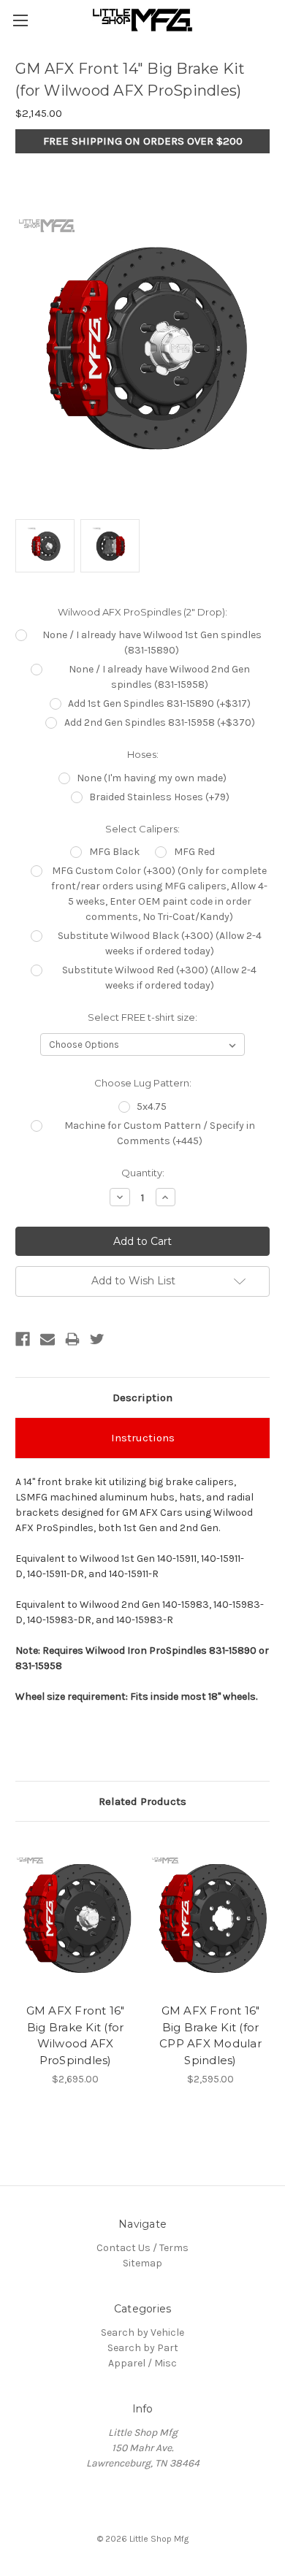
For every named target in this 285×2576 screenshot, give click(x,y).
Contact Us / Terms (142, 2248)
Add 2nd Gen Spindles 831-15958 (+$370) (160, 722)
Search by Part (143, 2348)
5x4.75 (152, 1107)
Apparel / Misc (142, 2363)
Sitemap (142, 2263)
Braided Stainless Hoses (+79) (159, 797)
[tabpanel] (76, 1962)
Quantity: (143, 1173)
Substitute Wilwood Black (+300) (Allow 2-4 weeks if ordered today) (160, 943)
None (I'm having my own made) (152, 778)
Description (142, 1398)
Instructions (143, 1438)
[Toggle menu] (20, 20)
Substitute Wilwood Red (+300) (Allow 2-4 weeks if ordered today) (159, 978)
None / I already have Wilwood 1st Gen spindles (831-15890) (152, 643)
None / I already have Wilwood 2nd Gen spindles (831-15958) (159, 677)
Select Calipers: (142, 829)
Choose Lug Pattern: (143, 1083)
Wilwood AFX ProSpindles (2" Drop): (142, 612)
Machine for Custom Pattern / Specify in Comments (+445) (160, 1133)
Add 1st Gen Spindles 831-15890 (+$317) (159, 704)
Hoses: (143, 754)
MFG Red (194, 852)
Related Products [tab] (142, 1801)
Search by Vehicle (142, 2332)
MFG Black (114, 852)
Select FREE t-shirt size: (142, 1017)
